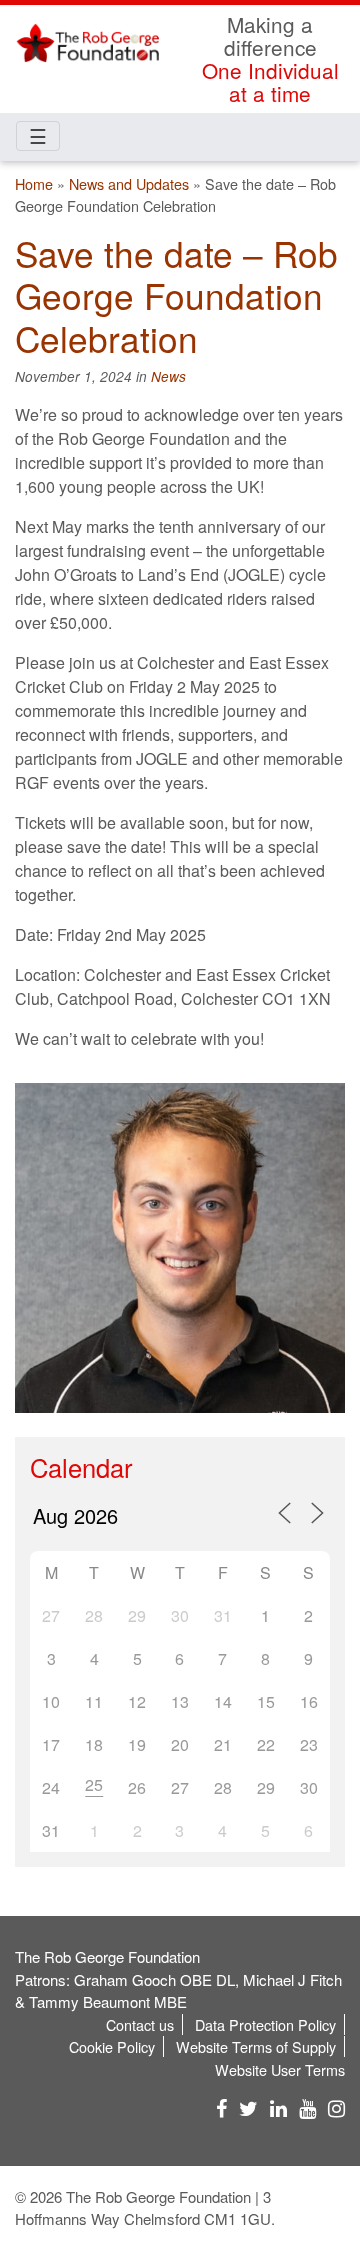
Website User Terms (280, 2069)
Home (34, 183)
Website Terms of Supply (256, 2046)
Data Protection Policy (265, 2024)
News (168, 376)
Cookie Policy (112, 2046)
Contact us (140, 2024)
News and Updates (129, 183)
